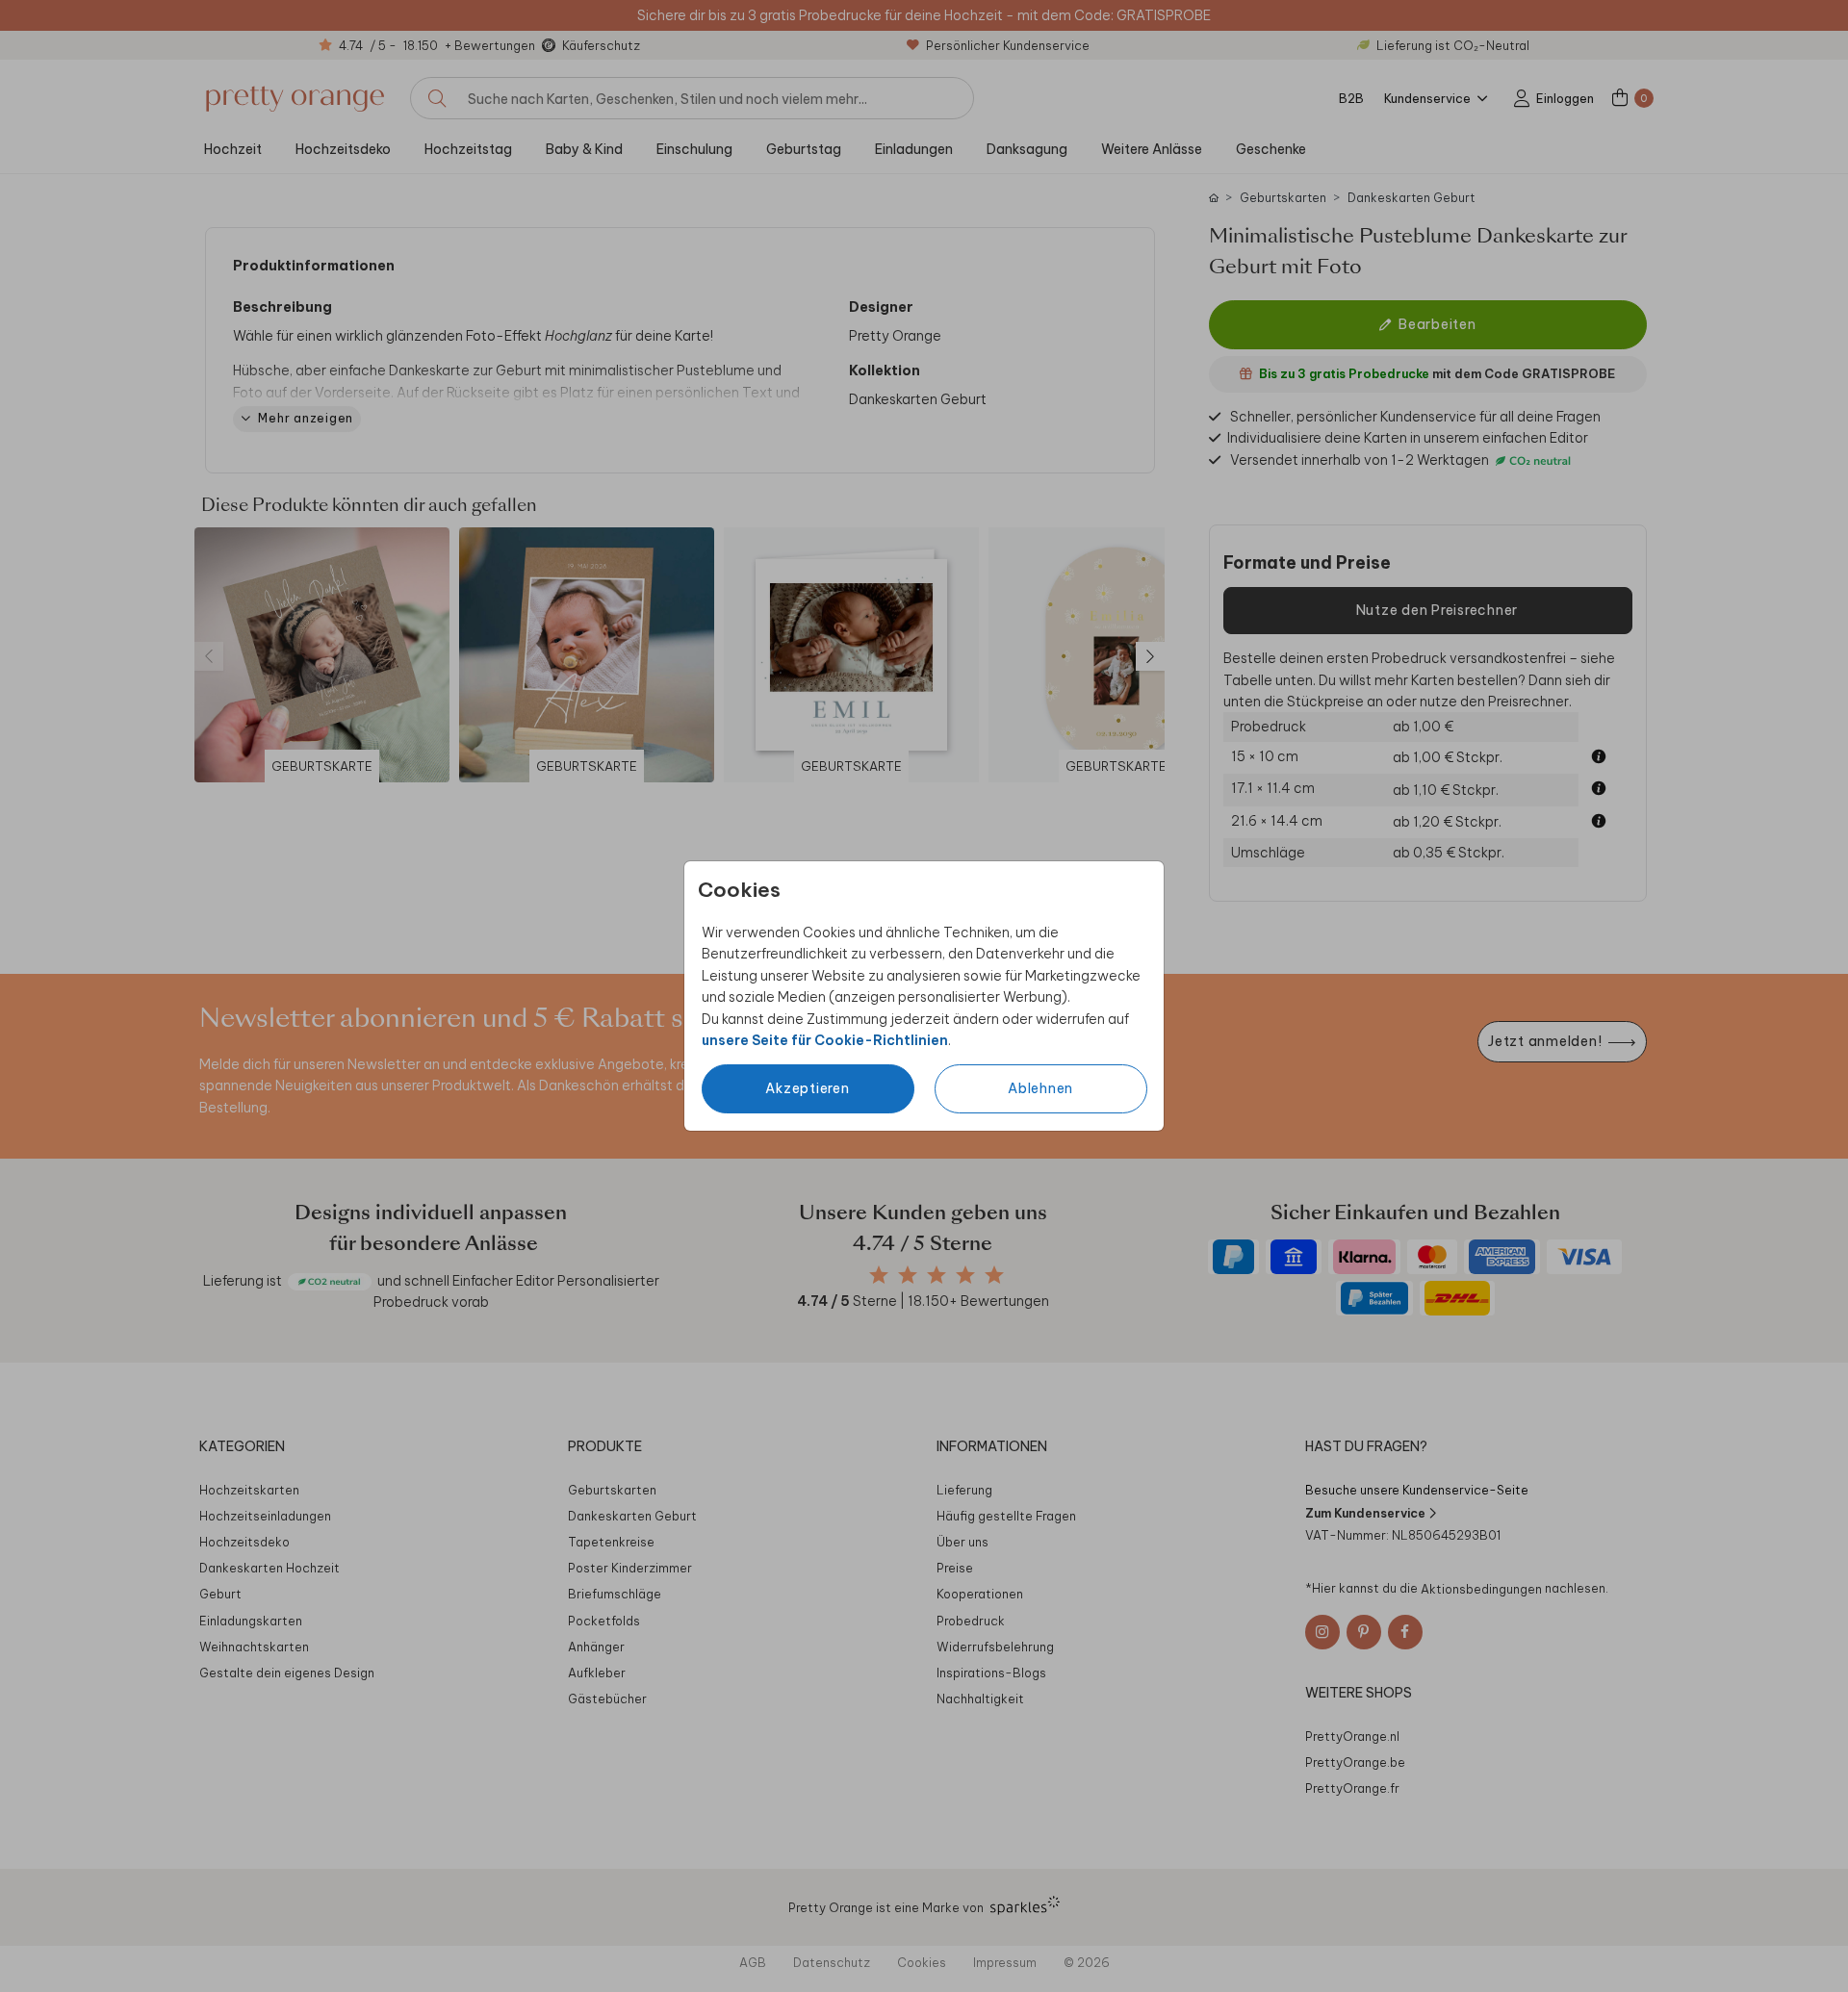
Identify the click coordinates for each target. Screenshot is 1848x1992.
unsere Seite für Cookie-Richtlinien (825, 1040)
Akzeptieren (807, 1088)
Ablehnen (1040, 1088)
